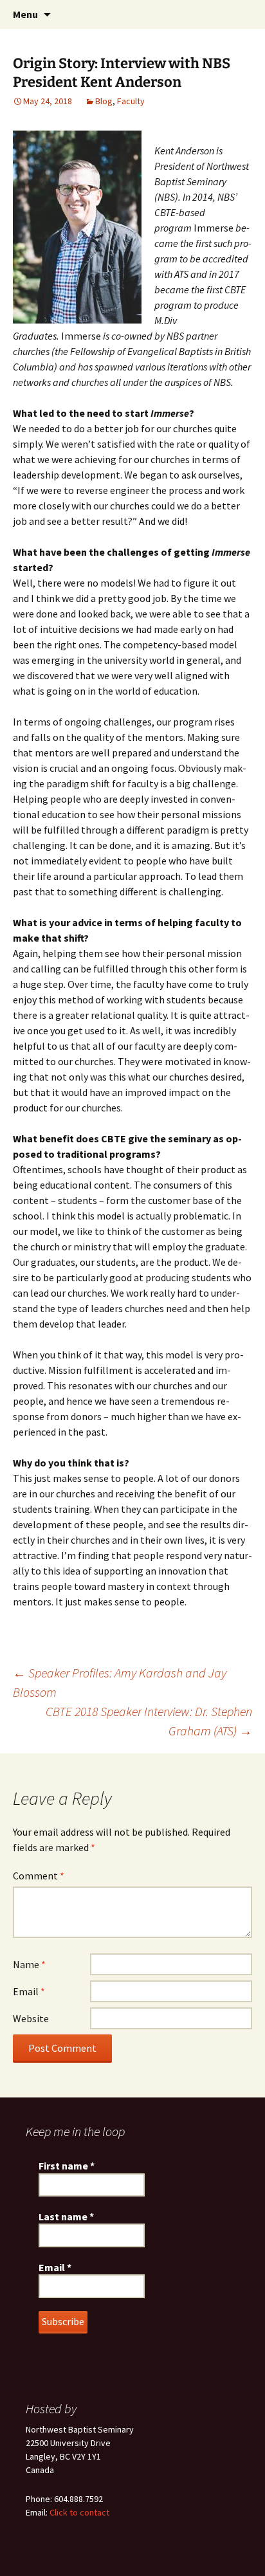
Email (29, 1991)
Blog (104, 101)
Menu (25, 14)
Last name (66, 2216)
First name (67, 2166)
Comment (39, 1876)
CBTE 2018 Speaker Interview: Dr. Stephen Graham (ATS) (149, 1721)
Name (29, 1964)
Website (31, 2018)
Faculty (131, 101)
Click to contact (79, 2512)
